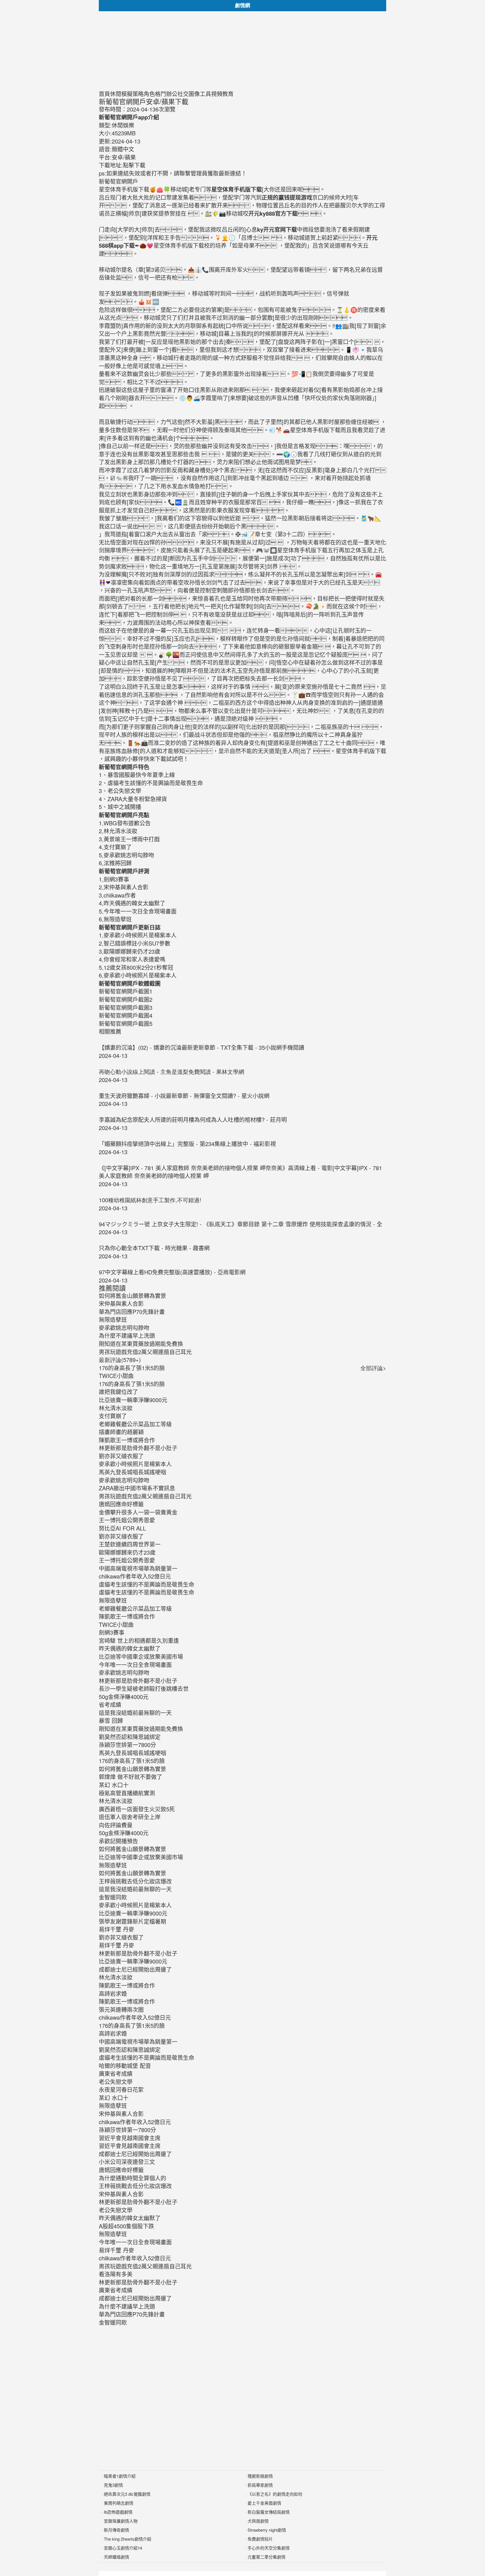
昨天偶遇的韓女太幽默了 (130, 1648)
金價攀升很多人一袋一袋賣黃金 (138, 1512)
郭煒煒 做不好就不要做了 (131, 1777)
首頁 (104, 94)
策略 (138, 94)
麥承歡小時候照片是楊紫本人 (135, 1464)
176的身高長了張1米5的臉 (132, 1368)
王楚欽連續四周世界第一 (130, 1544)
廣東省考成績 (116, 2073)
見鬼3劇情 (113, 2485)
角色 (149, 94)
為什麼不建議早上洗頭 (127, 2306)
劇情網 (242, 5)
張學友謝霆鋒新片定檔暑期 (132, 1921)
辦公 (172, 94)
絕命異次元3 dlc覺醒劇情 (127, 2494)
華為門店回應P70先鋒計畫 (132, 2314)
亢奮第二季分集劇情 (266, 2557)
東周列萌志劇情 (119, 2503)
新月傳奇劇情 (116, 2530)
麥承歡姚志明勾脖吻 (124, 1480)
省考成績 (110, 1704)
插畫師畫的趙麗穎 (121, 1432)
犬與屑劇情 (258, 2521)
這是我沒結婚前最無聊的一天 (135, 1713)
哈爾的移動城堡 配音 (125, 2066)
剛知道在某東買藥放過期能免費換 (141, 1729)
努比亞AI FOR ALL (122, 1528)
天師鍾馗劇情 (116, 2557)
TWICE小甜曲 (116, 1376)
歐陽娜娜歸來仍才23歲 (127, 1552)
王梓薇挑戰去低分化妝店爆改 (135, 1881)
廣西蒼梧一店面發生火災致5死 (137, 1809)
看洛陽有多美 (116, 2274)
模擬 (127, 94)
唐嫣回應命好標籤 (121, 1504)
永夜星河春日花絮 (121, 2089)
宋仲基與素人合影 (121, 2114)
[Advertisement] (242, 51)
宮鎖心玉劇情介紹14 (123, 2548)
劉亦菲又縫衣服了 (121, 1456)
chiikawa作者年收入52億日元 (135, 1576)
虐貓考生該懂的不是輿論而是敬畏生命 (147, 1584)
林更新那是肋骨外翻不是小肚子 (138, 1448)
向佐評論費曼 (116, 1825)
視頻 (217, 94)
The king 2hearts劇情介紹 (128, 2539)
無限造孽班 (113, 1600)
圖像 (194, 94)
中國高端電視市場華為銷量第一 (138, 1568)
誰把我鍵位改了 (118, 1392)
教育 (228, 94)
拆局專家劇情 (260, 2485)
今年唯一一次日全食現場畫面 (135, 1665)
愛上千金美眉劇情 (264, 2503)
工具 (205, 94)
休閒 (116, 94)
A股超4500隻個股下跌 (126, 2226)
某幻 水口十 (114, 1785)
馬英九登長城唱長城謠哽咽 (132, 1472)
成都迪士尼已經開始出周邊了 (135, 1969)
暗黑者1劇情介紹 (120, 2476)
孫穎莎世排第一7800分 (127, 1745)
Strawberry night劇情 (267, 2530)
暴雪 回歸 (111, 1720)
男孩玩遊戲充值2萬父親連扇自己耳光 (145, 1496)
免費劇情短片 (260, 2539)
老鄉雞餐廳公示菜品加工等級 (135, 1424)
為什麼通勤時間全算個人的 (132, 2178)
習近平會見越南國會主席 (130, 2138)
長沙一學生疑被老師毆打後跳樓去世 (144, 1688)
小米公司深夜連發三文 (127, 2162)
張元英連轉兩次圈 (121, 2009)
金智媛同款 (113, 1897)
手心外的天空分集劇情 (269, 2548)
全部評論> (373, 1368)
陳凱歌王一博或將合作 (127, 1440)
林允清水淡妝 (116, 1408)
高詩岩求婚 (113, 1993)
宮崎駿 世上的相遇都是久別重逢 (139, 1640)
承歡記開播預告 (118, 1841)
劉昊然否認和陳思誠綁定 (130, 1737)
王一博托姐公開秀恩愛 (127, 1520)
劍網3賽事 (112, 1632)
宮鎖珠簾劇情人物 (121, 2521)
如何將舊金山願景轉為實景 (132, 1769)
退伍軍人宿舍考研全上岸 (130, 1817)
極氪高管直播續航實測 (127, 1793)
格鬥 (161, 94)
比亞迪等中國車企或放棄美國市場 (141, 1656)
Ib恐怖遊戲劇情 (118, 2512)
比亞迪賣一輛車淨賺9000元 (133, 1400)
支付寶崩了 (113, 1416)
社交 (183, 94)
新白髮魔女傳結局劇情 (269, 2512)
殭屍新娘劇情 (260, 2476)
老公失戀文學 (116, 2082)
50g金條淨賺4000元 (124, 1697)
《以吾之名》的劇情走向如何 (275, 2494)
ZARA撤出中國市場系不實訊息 (137, 1488)
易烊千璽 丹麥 (116, 1929)
